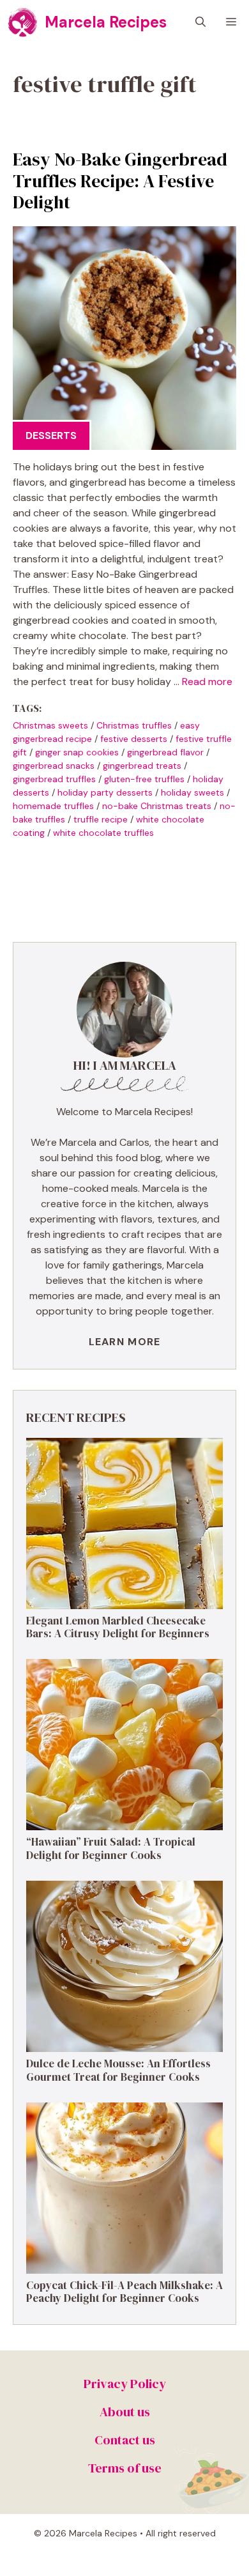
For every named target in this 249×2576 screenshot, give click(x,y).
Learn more (125, 1342)
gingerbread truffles (54, 779)
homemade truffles (53, 806)
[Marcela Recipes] (22, 22)
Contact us (125, 2440)
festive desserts (134, 739)
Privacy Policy (125, 2384)
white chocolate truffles (103, 833)
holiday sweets (192, 792)
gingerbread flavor (165, 752)
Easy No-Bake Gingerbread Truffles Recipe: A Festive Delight (120, 181)
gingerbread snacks (54, 766)
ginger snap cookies (77, 752)
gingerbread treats (142, 766)
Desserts (51, 436)
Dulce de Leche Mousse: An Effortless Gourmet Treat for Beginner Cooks (118, 2070)
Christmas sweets (50, 725)
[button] (200, 22)
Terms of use (125, 2468)
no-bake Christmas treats (157, 806)
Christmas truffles (134, 725)
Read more (207, 682)
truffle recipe (101, 819)
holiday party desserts (105, 792)
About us (125, 2412)
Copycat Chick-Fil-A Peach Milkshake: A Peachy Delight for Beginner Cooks (124, 2292)
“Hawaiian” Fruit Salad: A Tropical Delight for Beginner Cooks (111, 1848)
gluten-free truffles (144, 779)
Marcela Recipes (106, 22)
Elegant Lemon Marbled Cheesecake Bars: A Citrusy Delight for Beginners (118, 1627)
